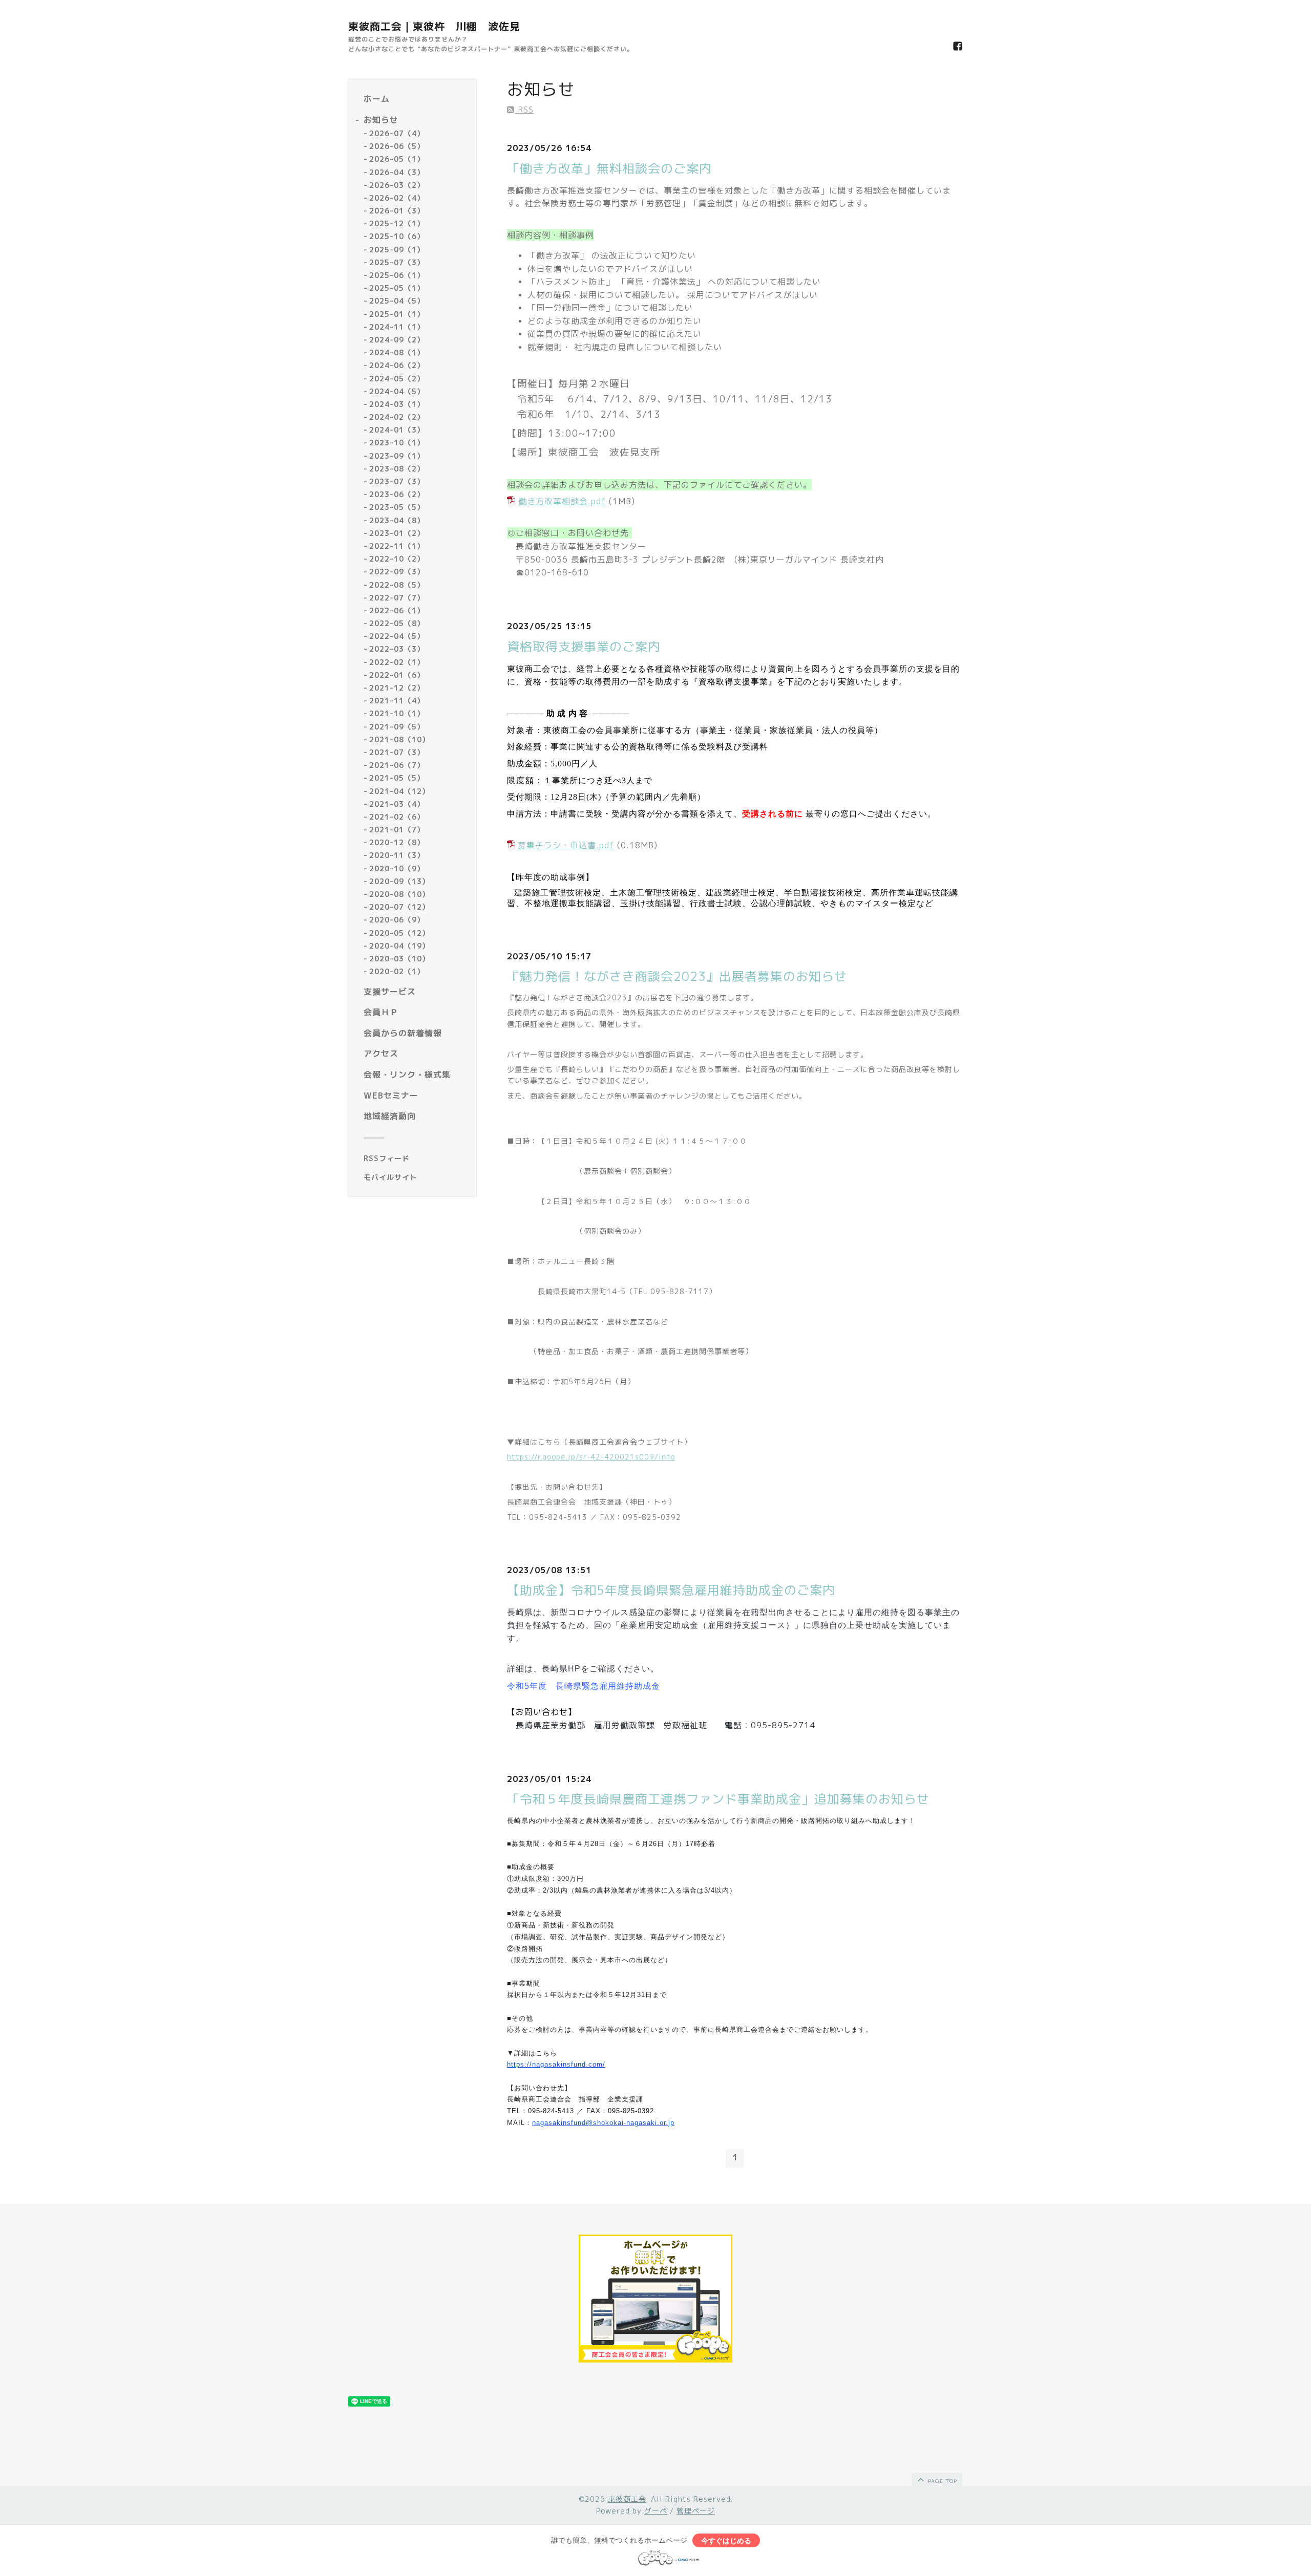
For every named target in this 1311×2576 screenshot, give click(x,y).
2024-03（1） (397, 404)
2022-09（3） (397, 572)
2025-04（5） (397, 301)
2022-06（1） (397, 610)
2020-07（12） (399, 907)
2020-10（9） (397, 868)
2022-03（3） (397, 649)
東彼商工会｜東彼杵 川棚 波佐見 (434, 26)
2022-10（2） (397, 559)
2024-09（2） (397, 340)
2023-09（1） (397, 456)
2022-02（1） (397, 662)
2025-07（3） (397, 262)
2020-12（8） (397, 843)
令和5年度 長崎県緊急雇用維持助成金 (584, 1686)
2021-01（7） (397, 830)
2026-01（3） (397, 211)
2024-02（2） (397, 417)
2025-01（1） (397, 314)
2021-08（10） (399, 739)
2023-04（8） (397, 520)
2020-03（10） (399, 959)
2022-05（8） (397, 623)
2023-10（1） (397, 443)
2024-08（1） (397, 353)
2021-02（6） (397, 817)
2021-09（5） (397, 727)
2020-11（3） (397, 856)
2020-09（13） (399, 881)
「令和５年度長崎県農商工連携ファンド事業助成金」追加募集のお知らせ (718, 1799)
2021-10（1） (397, 714)
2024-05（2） (397, 379)
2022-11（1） (397, 546)
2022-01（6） (397, 675)
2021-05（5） (397, 778)
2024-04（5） (397, 391)
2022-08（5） (397, 585)
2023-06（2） (397, 495)
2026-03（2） (397, 185)
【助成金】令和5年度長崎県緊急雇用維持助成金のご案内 (671, 1590)
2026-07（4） (397, 133)
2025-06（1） (397, 275)
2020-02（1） (397, 972)
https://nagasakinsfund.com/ (556, 2064)
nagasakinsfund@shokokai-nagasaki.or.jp (603, 2123)
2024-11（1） (397, 327)
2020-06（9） (397, 920)
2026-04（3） (397, 172)
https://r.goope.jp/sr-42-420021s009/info (591, 1457)
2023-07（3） (397, 481)
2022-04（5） (397, 637)
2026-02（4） (397, 198)
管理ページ (696, 2511)
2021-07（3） (397, 752)
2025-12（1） (397, 224)
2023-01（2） (397, 533)
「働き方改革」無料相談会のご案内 (609, 168)
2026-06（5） (397, 147)
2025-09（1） (397, 250)
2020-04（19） (399, 946)
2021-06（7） (397, 766)
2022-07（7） (397, 598)
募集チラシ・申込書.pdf (566, 845)
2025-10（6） (397, 237)
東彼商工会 (627, 2499)
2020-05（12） (399, 933)
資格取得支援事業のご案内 (584, 647)
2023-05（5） (397, 508)
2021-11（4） (397, 701)
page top (942, 2481)
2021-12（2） (397, 688)
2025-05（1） (397, 288)
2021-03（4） (397, 804)
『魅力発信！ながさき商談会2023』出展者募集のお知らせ (677, 976)
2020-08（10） (399, 894)
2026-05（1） (397, 159)
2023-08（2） (397, 469)
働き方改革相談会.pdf (562, 501)
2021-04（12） (399, 791)
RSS (524, 110)
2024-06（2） (397, 366)
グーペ (656, 2511)
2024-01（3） (397, 430)
